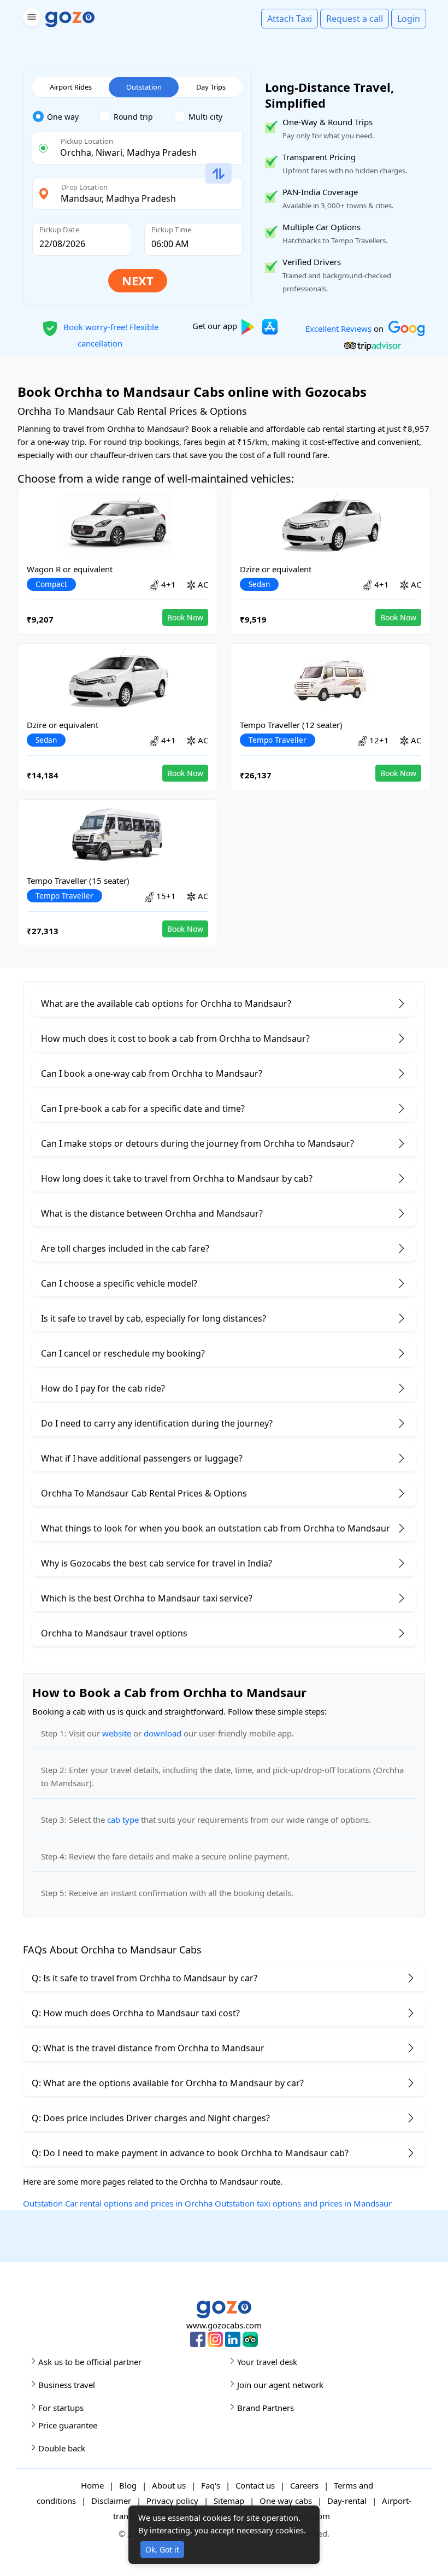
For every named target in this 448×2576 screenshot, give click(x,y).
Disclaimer (111, 2501)
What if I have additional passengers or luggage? (142, 1458)
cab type (123, 1820)
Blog (128, 2485)
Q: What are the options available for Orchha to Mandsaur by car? (168, 2083)
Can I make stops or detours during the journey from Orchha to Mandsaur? (198, 1143)
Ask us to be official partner (90, 2362)
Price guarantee (68, 2425)
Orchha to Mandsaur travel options (114, 1633)
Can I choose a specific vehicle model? (119, 1283)
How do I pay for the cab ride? (103, 1388)
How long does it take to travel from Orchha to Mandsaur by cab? (177, 1178)
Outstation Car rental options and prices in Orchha (118, 2203)
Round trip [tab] (133, 117)
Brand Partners (266, 2408)
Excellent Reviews (338, 328)
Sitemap (229, 2501)
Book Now (185, 617)
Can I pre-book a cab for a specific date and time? (143, 1108)
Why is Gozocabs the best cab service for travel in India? (157, 1563)
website (117, 1733)
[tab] (66, 117)
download (163, 1733)
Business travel (67, 2385)
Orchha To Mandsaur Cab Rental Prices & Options (144, 1493)
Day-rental (347, 2501)
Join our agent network (280, 2385)
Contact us (255, 2485)
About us (169, 2485)
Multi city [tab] (205, 117)
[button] (30, 19)
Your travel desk (267, 2362)
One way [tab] (63, 117)
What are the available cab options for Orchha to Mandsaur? (166, 1004)
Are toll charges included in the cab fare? (125, 1248)
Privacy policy (172, 2501)
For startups (61, 2408)
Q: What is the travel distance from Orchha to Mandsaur (148, 2048)
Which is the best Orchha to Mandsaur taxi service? (147, 1598)
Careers (304, 2485)
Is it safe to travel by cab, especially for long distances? (154, 1318)
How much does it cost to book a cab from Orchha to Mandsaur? (175, 1038)
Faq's (211, 2485)
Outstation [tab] (144, 87)
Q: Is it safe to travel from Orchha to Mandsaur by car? (145, 1978)
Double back (62, 2448)
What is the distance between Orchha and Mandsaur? (152, 1213)
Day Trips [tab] (211, 87)
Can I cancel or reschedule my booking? (123, 1353)
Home (92, 2485)
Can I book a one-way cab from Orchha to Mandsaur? (152, 1073)
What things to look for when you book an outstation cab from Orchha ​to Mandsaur (216, 1528)
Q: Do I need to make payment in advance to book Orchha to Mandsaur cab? (190, 2153)
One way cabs (286, 2501)
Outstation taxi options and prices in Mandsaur (303, 2203)
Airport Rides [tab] (71, 87)
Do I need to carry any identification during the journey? (157, 1423)
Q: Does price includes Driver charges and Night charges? (151, 2118)
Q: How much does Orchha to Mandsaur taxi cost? (136, 2013)
